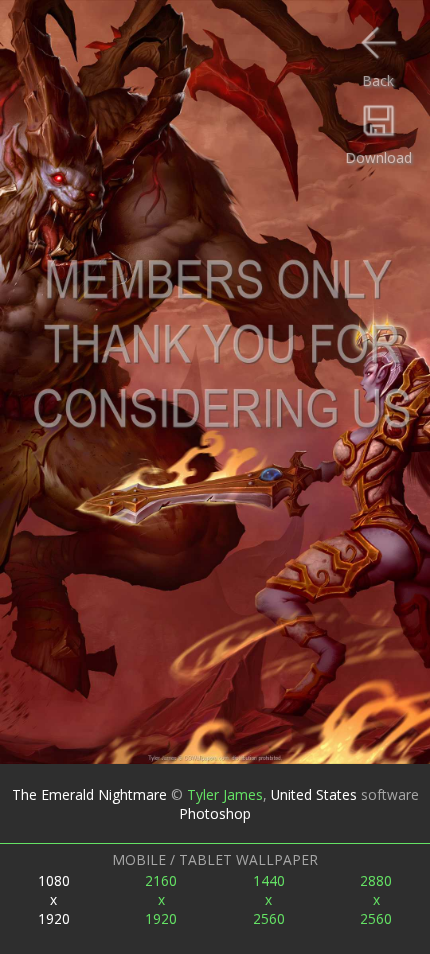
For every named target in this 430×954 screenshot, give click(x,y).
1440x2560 (269, 899)
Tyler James (225, 794)
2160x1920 (161, 899)
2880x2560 (376, 899)
